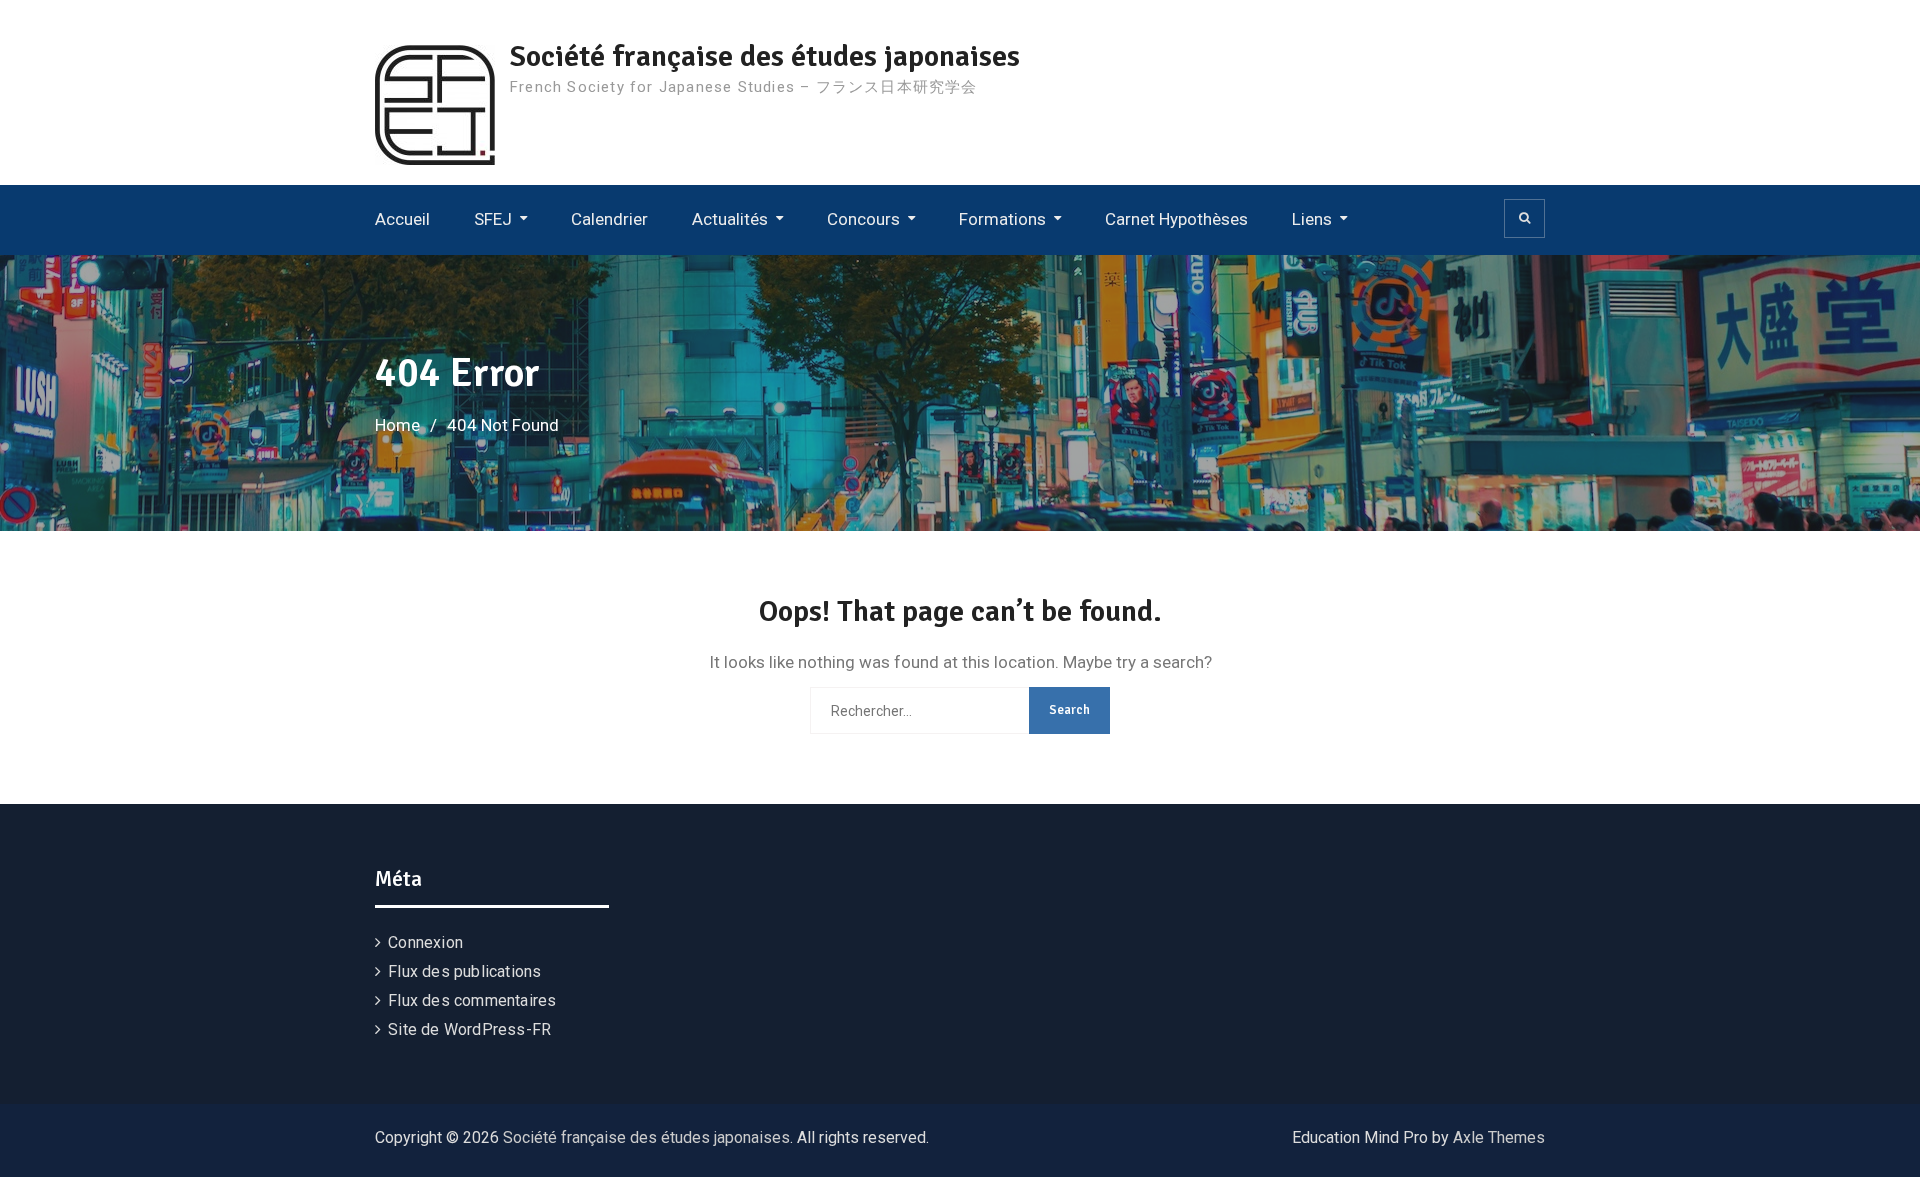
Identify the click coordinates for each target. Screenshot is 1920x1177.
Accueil (402, 219)
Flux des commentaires (472, 1000)
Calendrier (609, 219)
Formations (1002, 219)
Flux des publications (464, 971)
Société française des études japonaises (765, 56)
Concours (863, 219)
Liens (1312, 219)
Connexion (425, 942)
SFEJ (493, 219)
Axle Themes (1499, 1137)
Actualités (730, 219)
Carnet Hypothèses (1176, 219)
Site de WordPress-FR (469, 1029)
